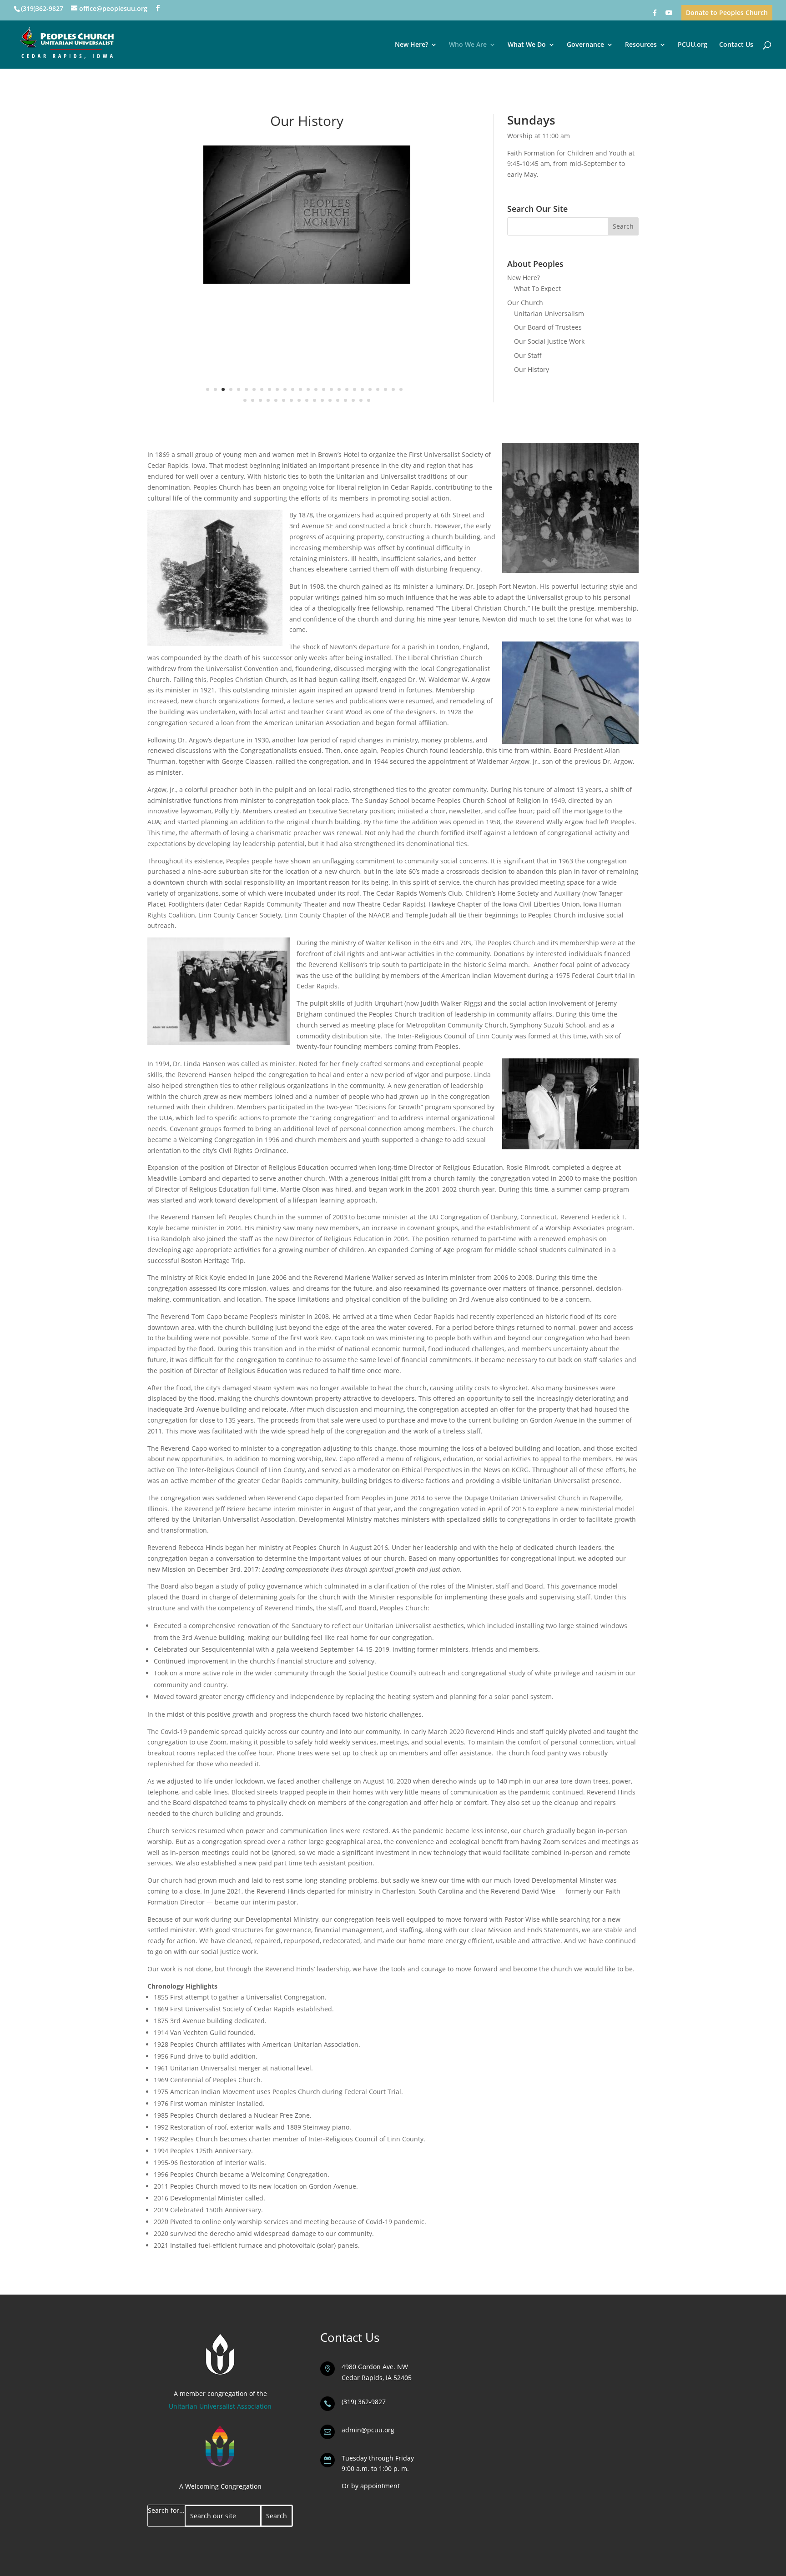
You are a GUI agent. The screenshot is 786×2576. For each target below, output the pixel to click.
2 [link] (215, 389)
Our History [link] (532, 369)
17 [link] (331, 389)
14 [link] (308, 389)
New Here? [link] (411, 45)
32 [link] (284, 400)
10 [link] (277, 389)
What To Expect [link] (537, 288)
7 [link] (254, 389)
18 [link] (339, 389)
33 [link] (291, 400)
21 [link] (362, 389)
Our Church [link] (525, 303)
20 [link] (355, 389)
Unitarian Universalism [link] (549, 313)
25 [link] (393, 389)
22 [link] (370, 389)
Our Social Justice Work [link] (549, 341)
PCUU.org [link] (693, 45)
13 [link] (300, 389)
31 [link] (276, 400)
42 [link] (361, 400)
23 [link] (378, 389)
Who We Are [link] (468, 45)
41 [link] (353, 400)
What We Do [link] (527, 45)
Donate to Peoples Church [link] (727, 13)
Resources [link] (641, 45)
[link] (655, 15)
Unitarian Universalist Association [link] (220, 2406)
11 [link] (285, 389)
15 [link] (316, 389)
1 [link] (208, 389)
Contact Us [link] (736, 45)
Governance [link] (585, 45)
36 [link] (315, 400)
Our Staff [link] (528, 355)
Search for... (166, 2510)
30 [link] (268, 400)
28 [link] (253, 400)
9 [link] (270, 389)
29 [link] (260, 400)
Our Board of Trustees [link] (548, 327)
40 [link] (345, 400)
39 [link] (338, 400)
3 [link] (223, 389)
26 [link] (401, 389)
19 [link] (347, 389)
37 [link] (322, 400)
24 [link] (385, 389)
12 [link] (293, 389)
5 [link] (239, 389)
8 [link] (262, 389)
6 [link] (246, 389)
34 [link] (299, 400)
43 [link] (369, 400)
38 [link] (330, 400)
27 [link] (245, 400)
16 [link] (324, 389)
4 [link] (231, 389)
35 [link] (307, 400)
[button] (158, 8)
